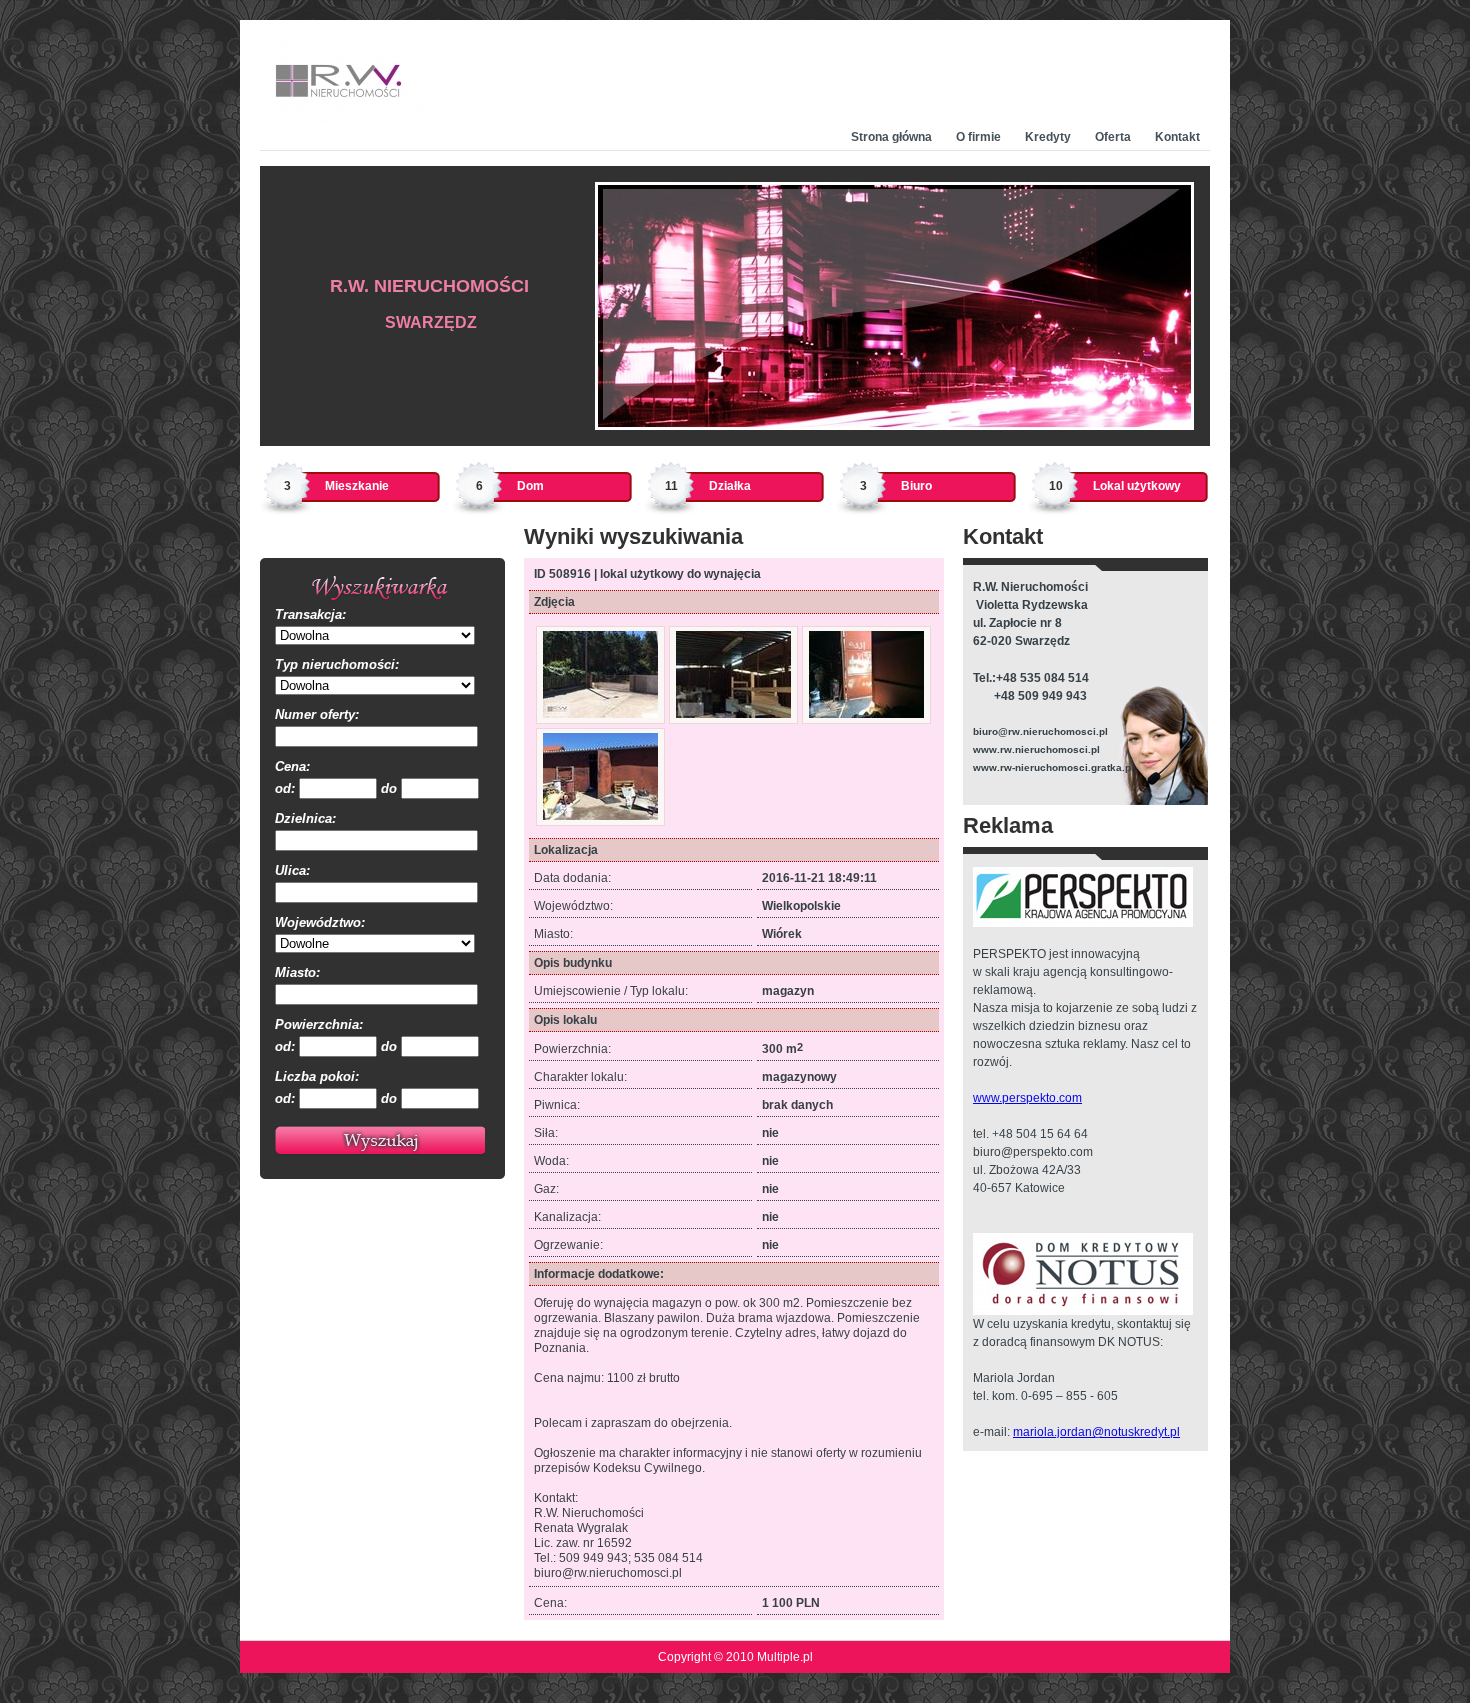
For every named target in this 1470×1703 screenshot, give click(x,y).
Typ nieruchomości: (337, 664)
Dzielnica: (305, 818)
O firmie (978, 137)
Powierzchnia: (319, 1024)
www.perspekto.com (1027, 1098)
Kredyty (1048, 137)
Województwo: (320, 922)
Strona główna (891, 137)
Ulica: (292, 870)
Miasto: (297, 972)
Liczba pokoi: (317, 1076)
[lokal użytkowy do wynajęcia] (600, 714)
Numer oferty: (317, 714)
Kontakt (1177, 137)
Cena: (292, 766)
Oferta (1113, 137)
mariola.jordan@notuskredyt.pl (1096, 1432)
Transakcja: (310, 614)
